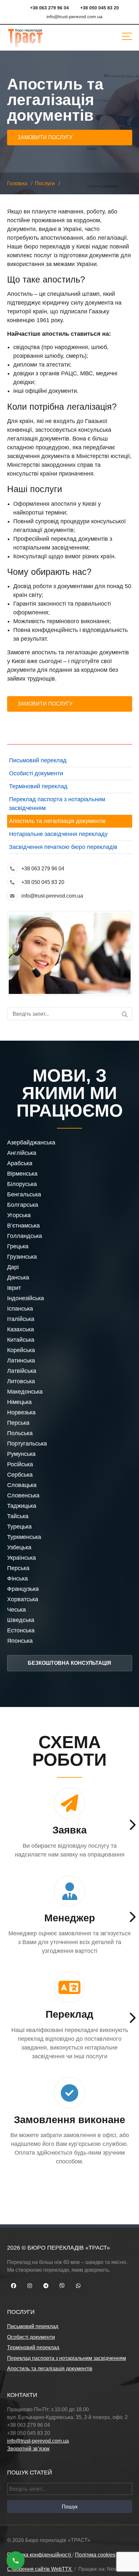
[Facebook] (14, 2286)
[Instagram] (30, 2286)
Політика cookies (95, 2555)
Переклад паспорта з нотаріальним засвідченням (67, 2358)
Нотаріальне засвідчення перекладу (58, 834)
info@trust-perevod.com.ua (52, 896)
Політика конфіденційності (40, 2555)
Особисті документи (36, 773)
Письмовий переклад (38, 760)
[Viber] (62, 2286)
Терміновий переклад (38, 786)
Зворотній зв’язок (28, 2449)
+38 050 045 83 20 (43, 882)
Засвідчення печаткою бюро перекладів (63, 847)
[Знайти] (125, 1015)
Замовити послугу (45, 137)
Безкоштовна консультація (69, 1663)
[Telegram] (46, 2286)
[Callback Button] (16, 2560)
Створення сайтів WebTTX (40, 2569)
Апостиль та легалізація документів (57, 821)
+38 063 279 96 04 (43, 869)
